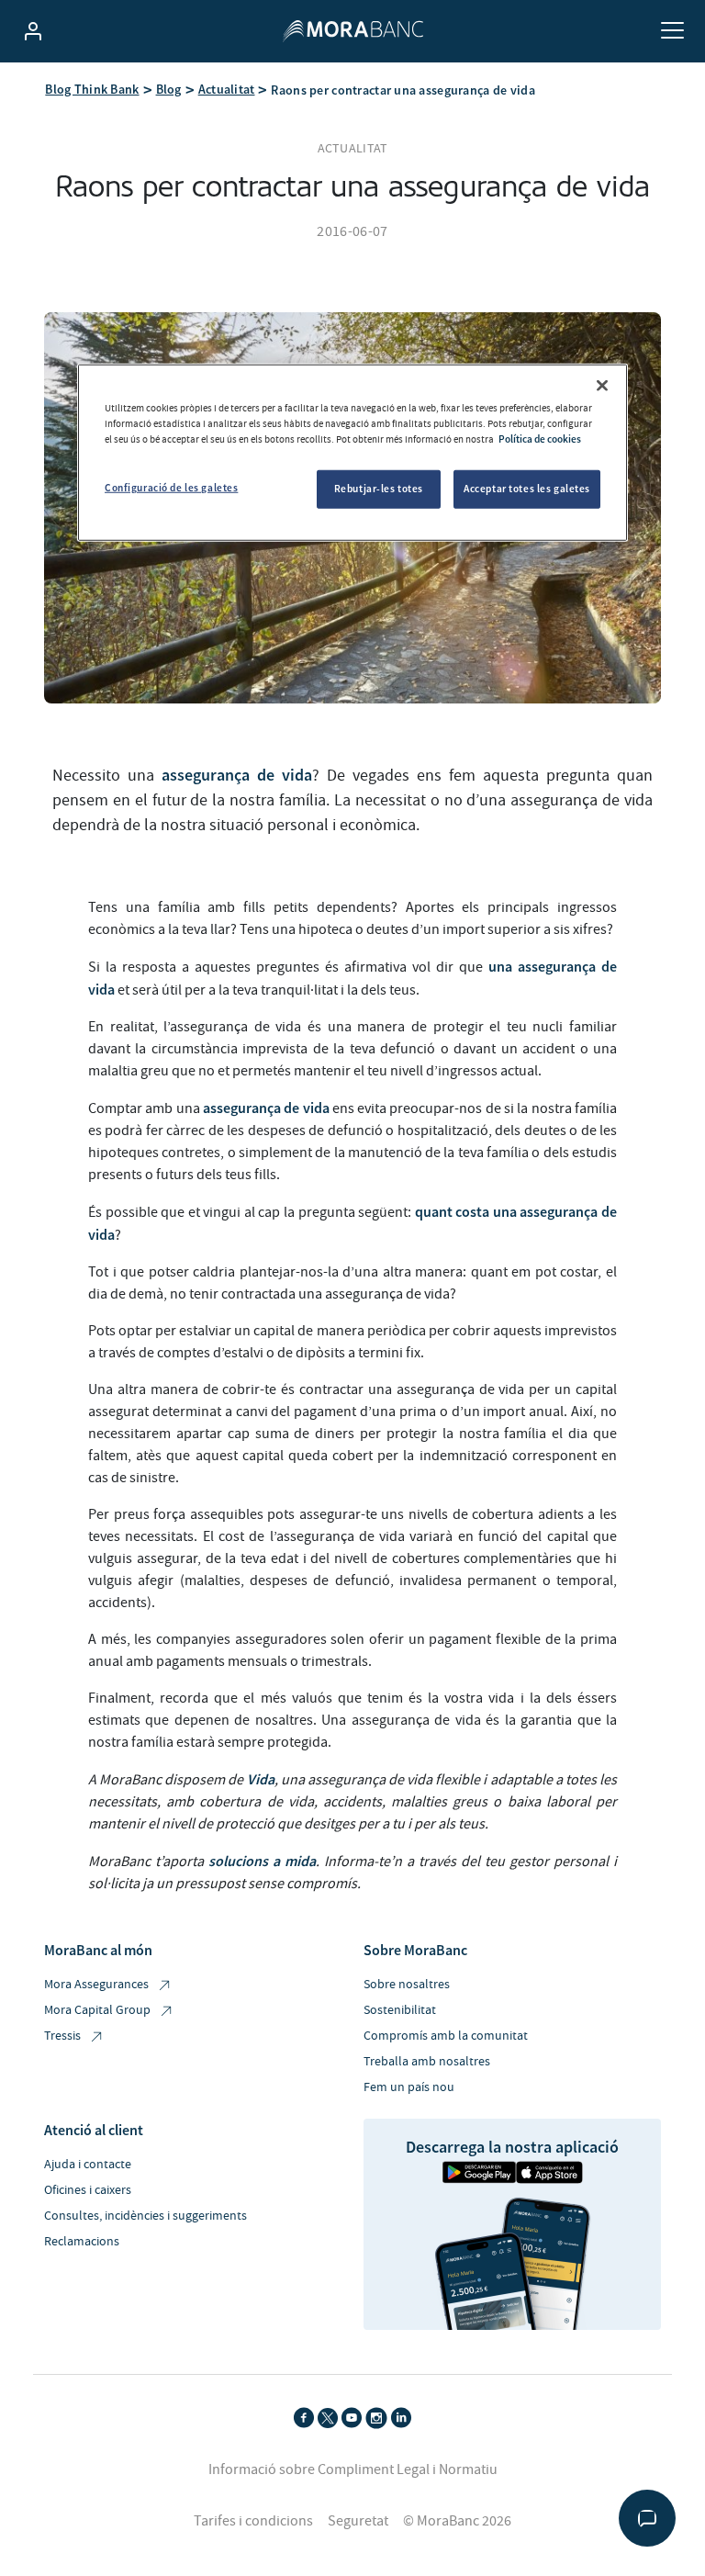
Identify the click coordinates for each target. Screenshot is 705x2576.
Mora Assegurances (96, 1985)
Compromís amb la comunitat (446, 2036)
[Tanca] (602, 386)
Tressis (62, 2036)
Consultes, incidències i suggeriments (145, 2216)
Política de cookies (540, 439)
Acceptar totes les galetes (527, 489)
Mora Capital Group (97, 2010)
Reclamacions (82, 2242)
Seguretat (358, 2521)
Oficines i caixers (88, 2190)
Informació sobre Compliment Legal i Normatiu (353, 2469)
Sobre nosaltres (407, 1985)
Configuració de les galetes (171, 488)
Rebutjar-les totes (379, 489)
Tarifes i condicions (253, 2521)
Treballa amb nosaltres (427, 2062)
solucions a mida (262, 1861)
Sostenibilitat (400, 2010)
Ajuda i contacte (88, 2165)
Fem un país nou (409, 2087)
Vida (261, 1779)
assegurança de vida (237, 775)
